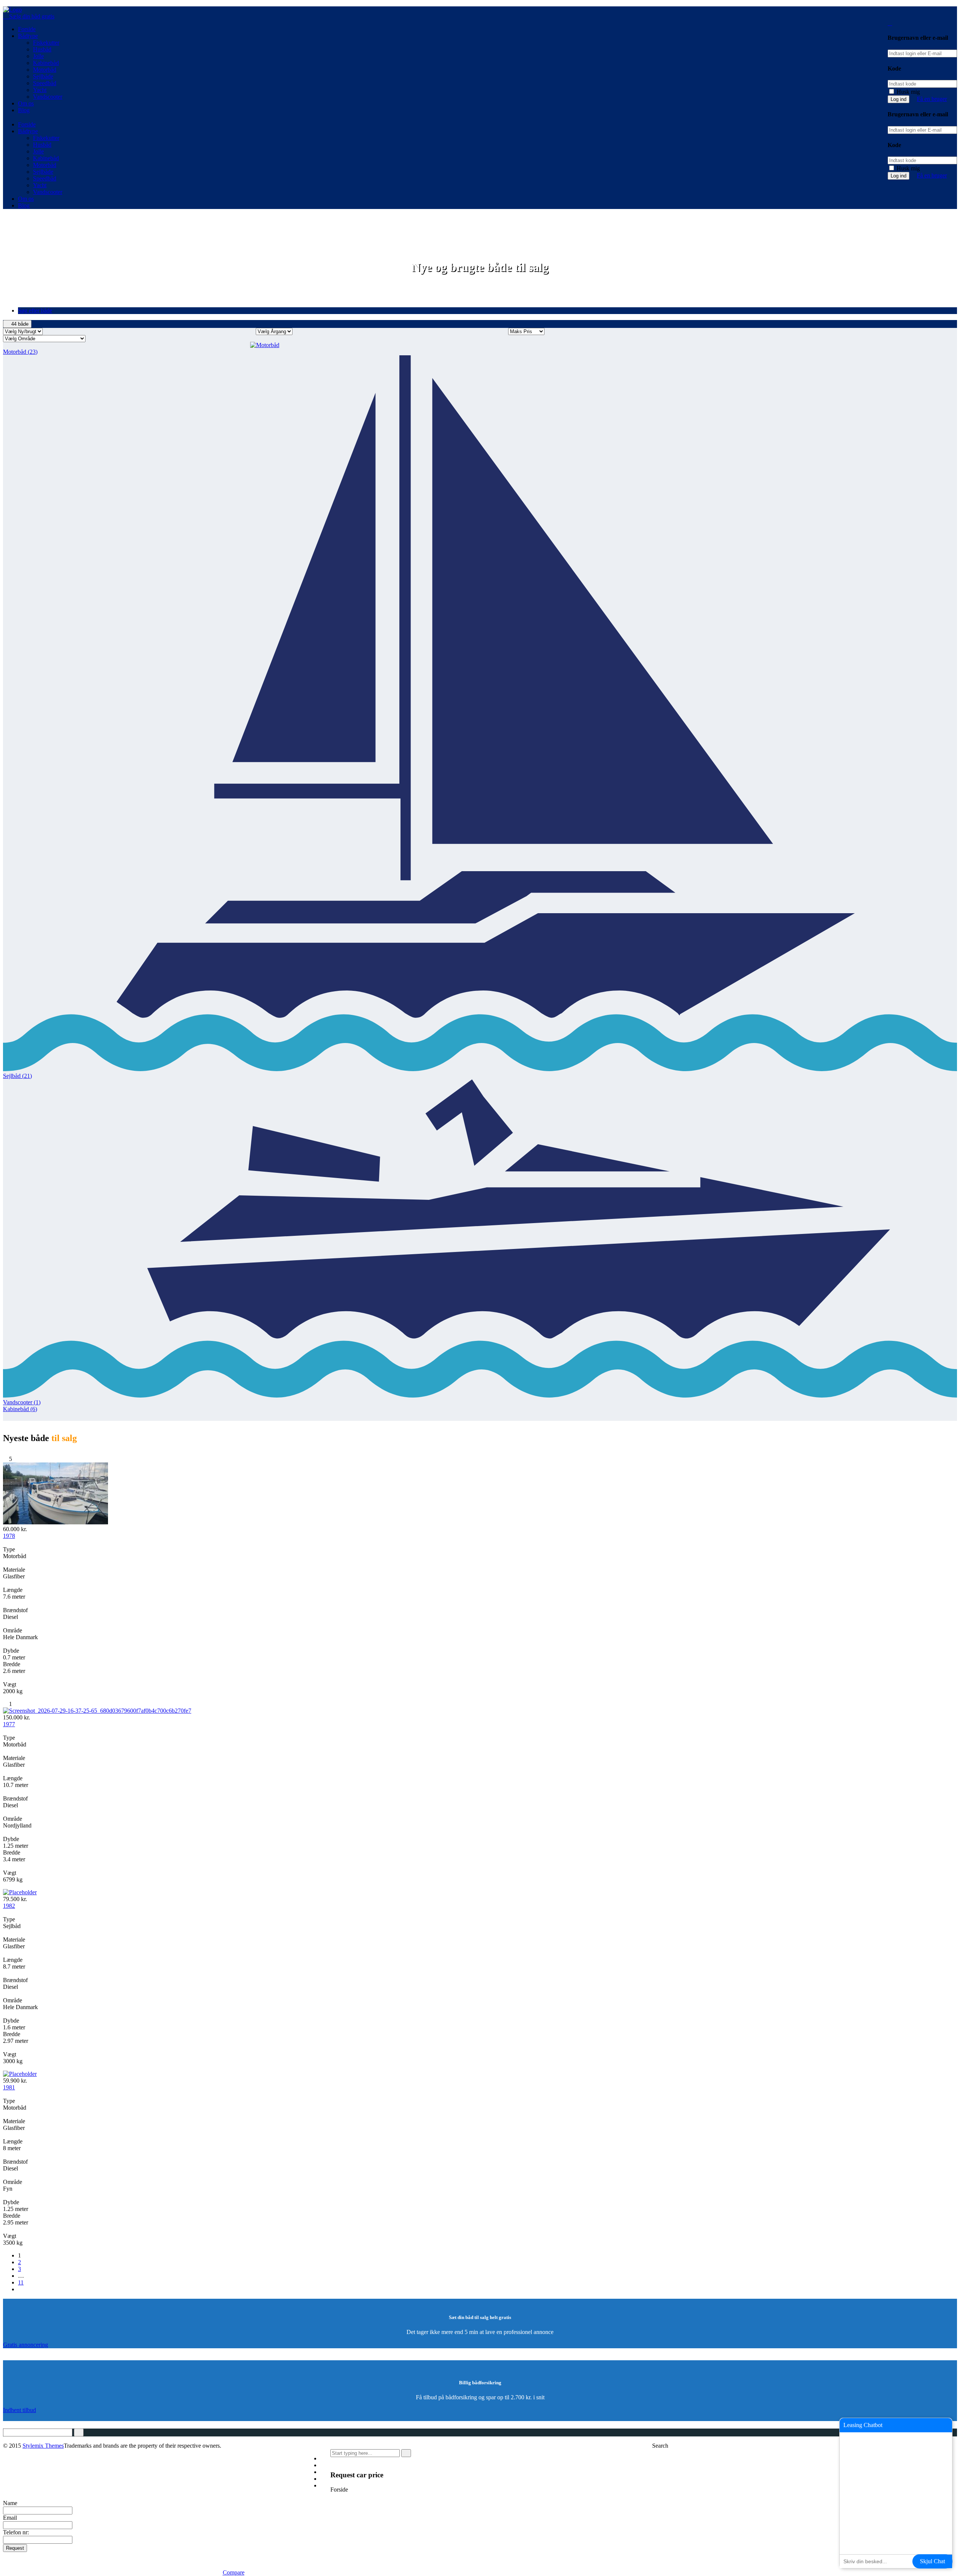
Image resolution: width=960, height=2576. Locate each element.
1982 (9, 1906)
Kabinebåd (46, 63)
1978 (9, 1536)
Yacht (40, 90)
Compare (234, 2572)
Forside (27, 29)
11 (21, 2282)
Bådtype (28, 36)
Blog (24, 110)
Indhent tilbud (19, 2410)
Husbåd (42, 49)
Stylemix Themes (43, 2446)
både (20, 324)
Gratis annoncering (25, 2345)
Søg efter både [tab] (35, 310)
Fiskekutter (46, 43)
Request (15, 2548)
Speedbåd (45, 83)
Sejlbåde (43, 76)
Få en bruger (932, 99)
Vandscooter (48, 97)
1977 (9, 1724)
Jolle (38, 56)
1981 (9, 2087)
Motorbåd (45, 70)
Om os (26, 103)
